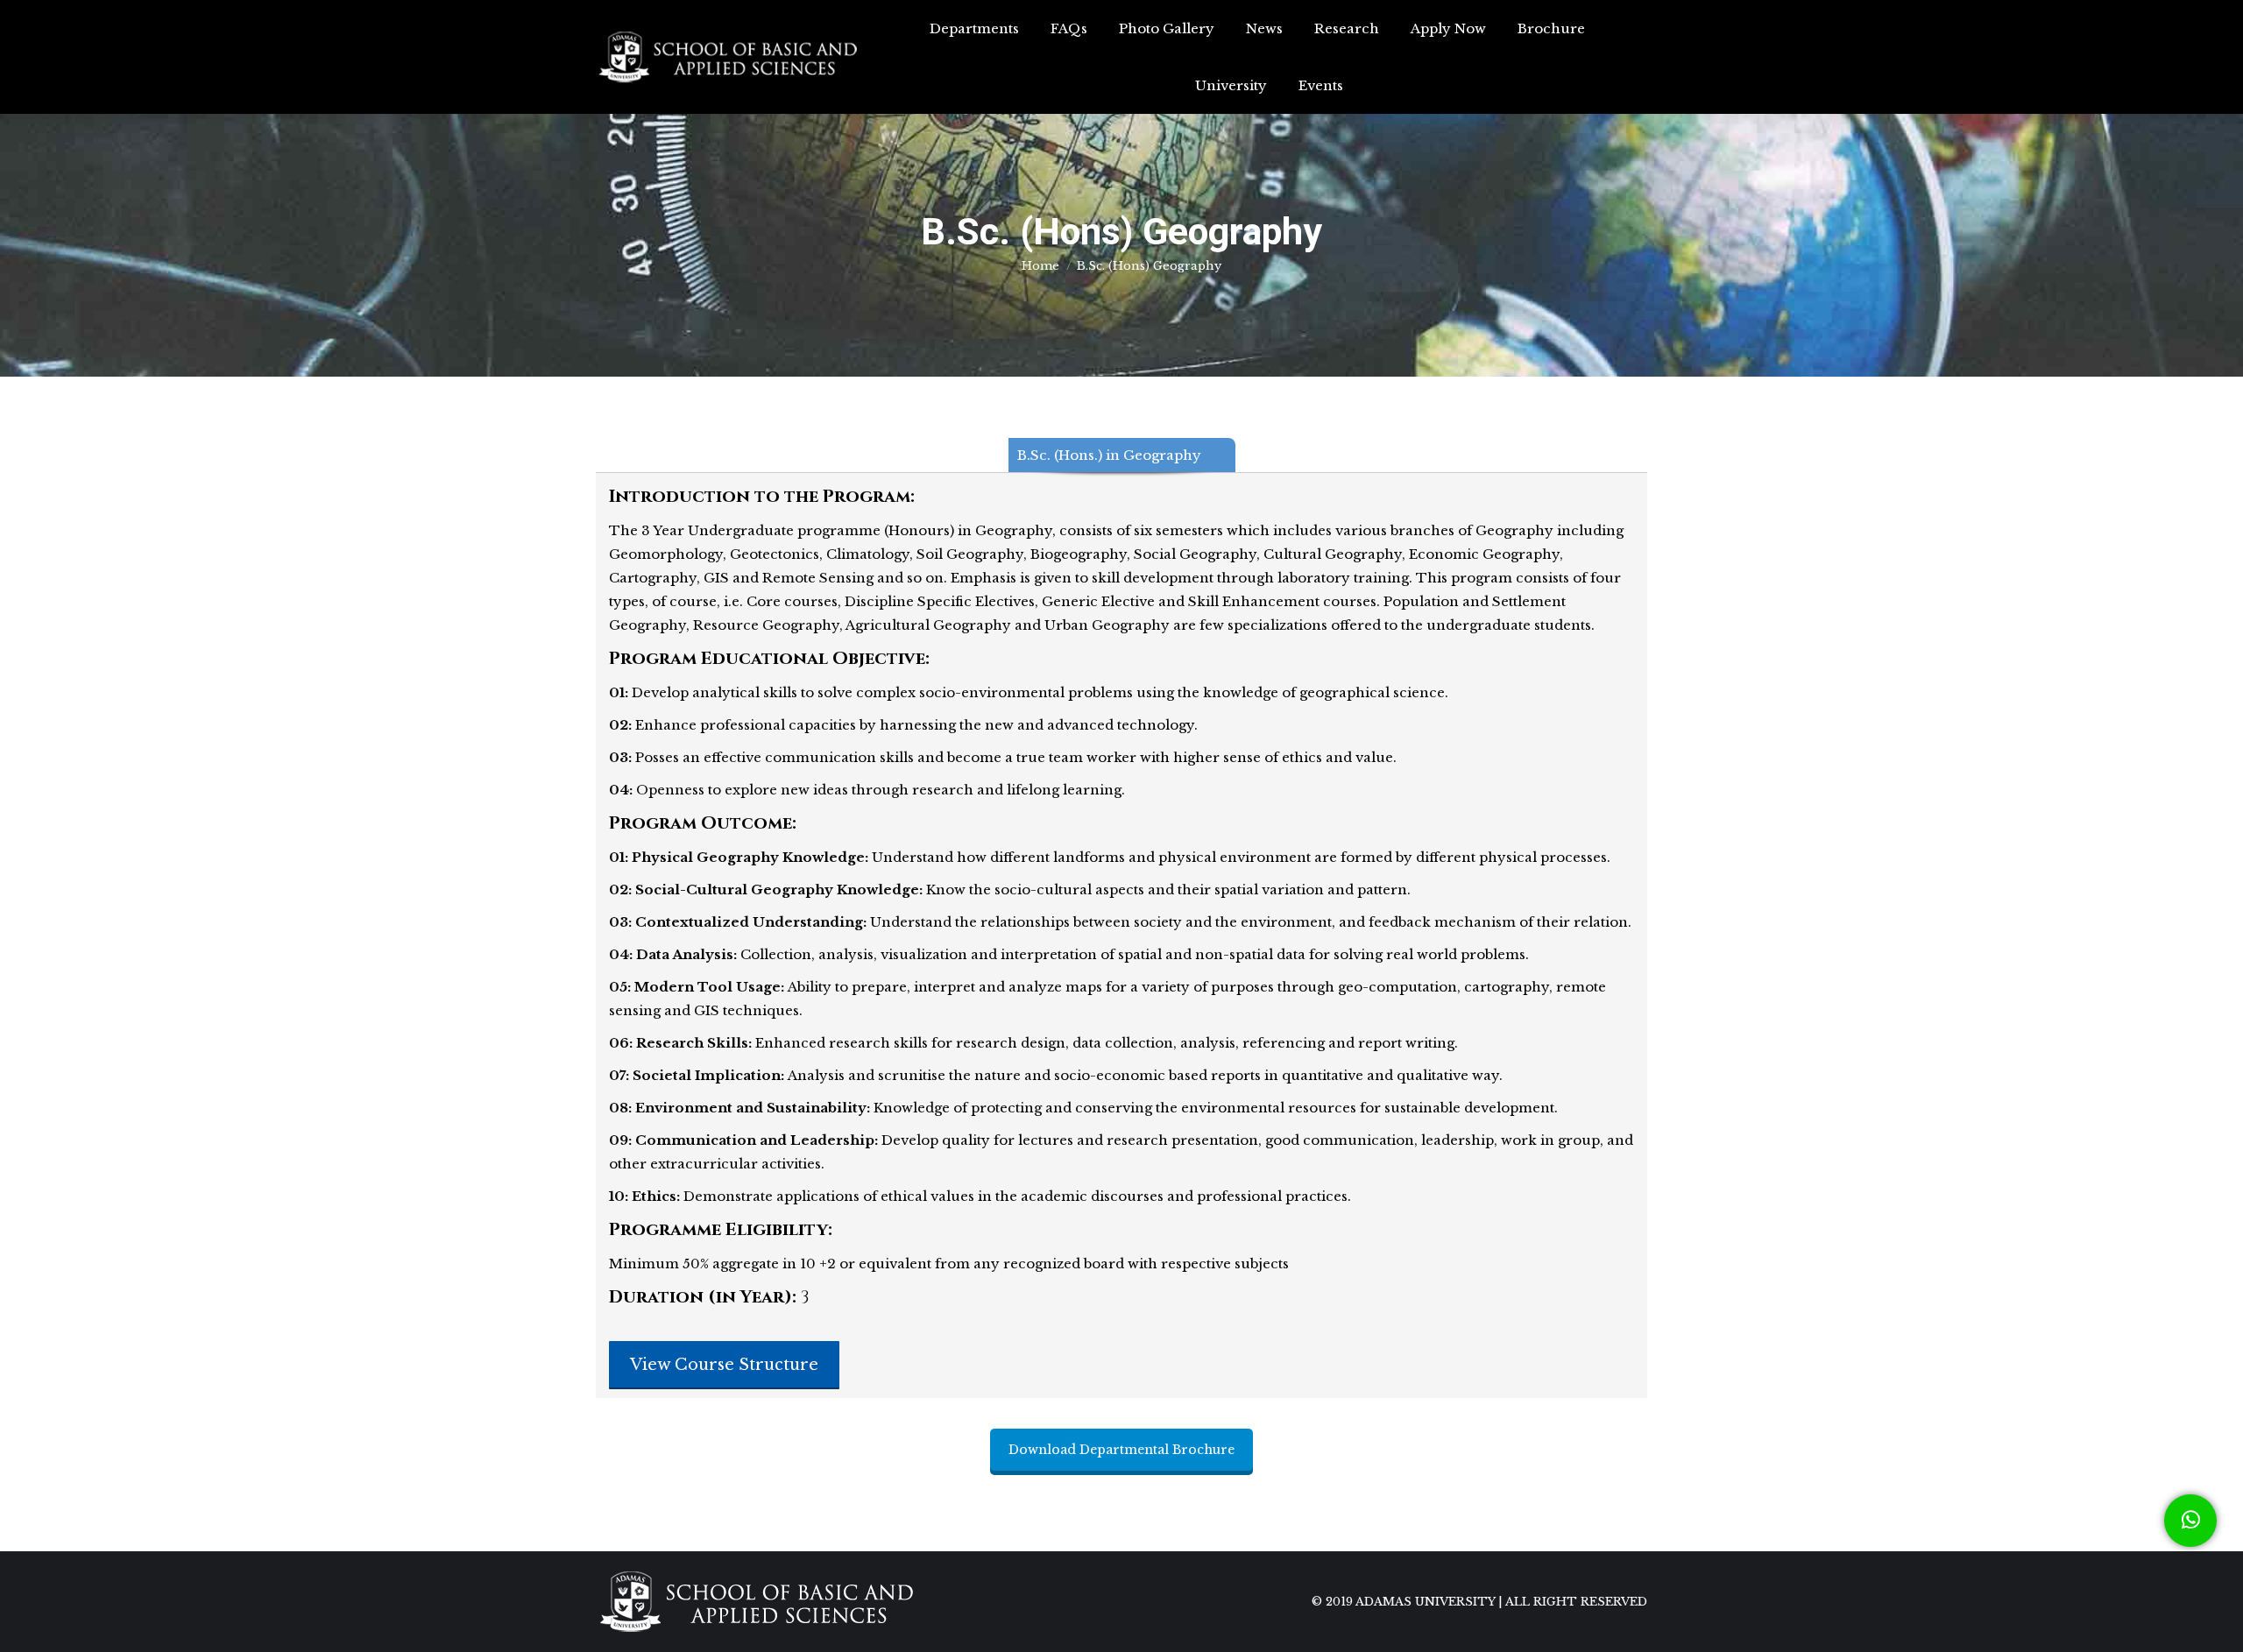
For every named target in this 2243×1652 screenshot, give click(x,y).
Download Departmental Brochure (1121, 1450)
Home (1040, 266)
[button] (2190, 1521)
